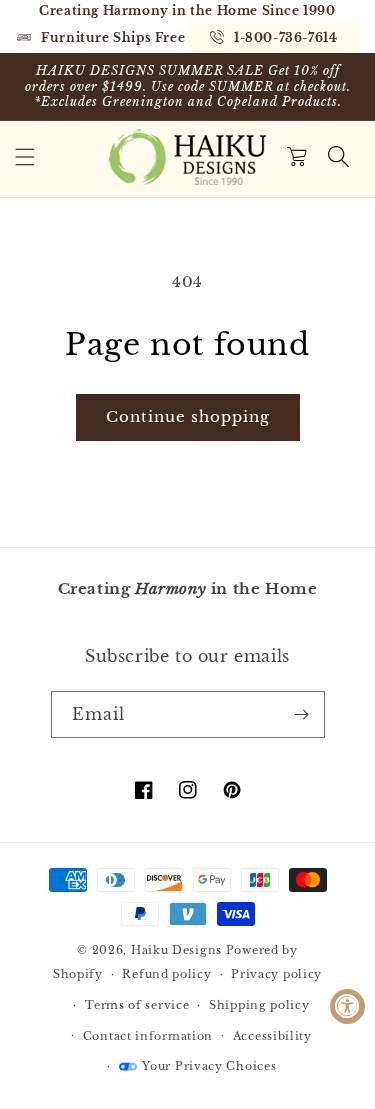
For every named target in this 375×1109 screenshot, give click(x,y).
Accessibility (272, 1036)
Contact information (148, 1036)
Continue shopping (188, 416)
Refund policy (166, 974)
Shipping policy (259, 1005)
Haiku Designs (176, 950)
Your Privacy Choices (209, 1066)
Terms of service (137, 1005)
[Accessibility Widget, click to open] (347, 1006)
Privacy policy (276, 974)
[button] (25, 157)
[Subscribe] (302, 714)
